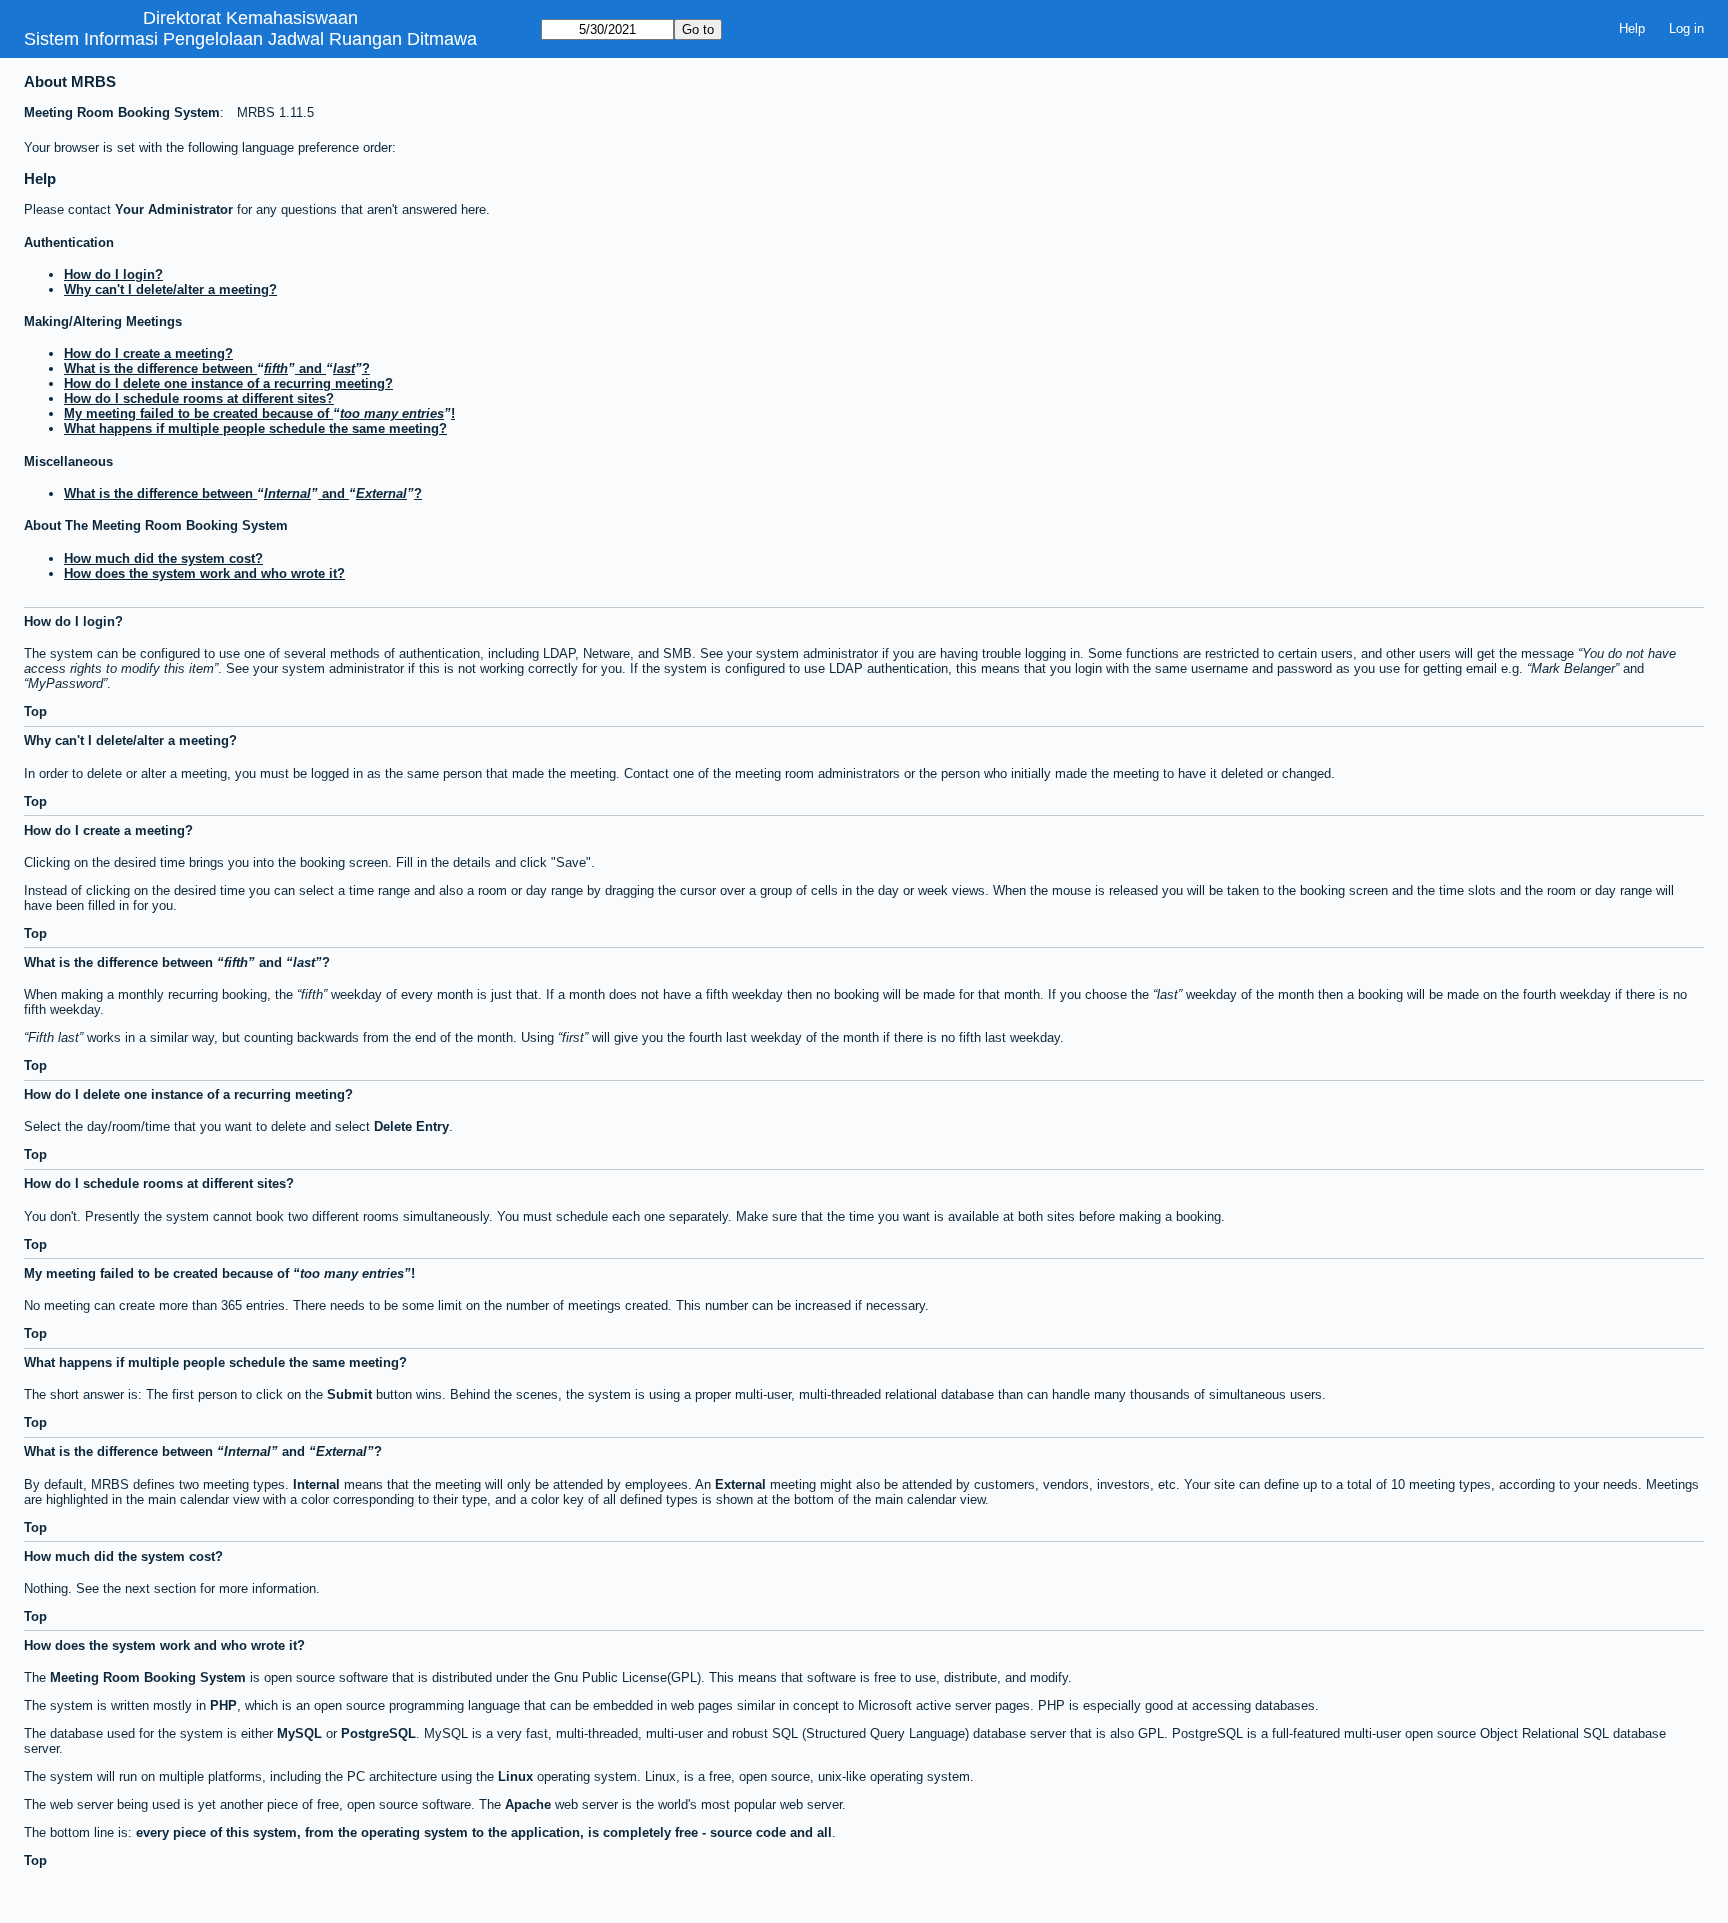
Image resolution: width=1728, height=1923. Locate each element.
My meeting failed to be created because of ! (259, 413)
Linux (515, 1776)
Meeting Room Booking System (122, 112)
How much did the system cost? (163, 558)
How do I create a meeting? (148, 353)
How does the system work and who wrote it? (204, 573)
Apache (528, 1804)
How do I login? (113, 274)
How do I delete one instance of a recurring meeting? (228, 383)
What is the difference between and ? (217, 368)
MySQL (299, 1733)
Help (1632, 28)
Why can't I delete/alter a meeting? (170, 289)
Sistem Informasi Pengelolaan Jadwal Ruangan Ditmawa (250, 39)
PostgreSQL (378, 1733)
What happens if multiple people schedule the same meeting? (255, 428)
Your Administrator (174, 209)
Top (35, 711)
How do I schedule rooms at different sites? (199, 398)
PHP (223, 1705)
